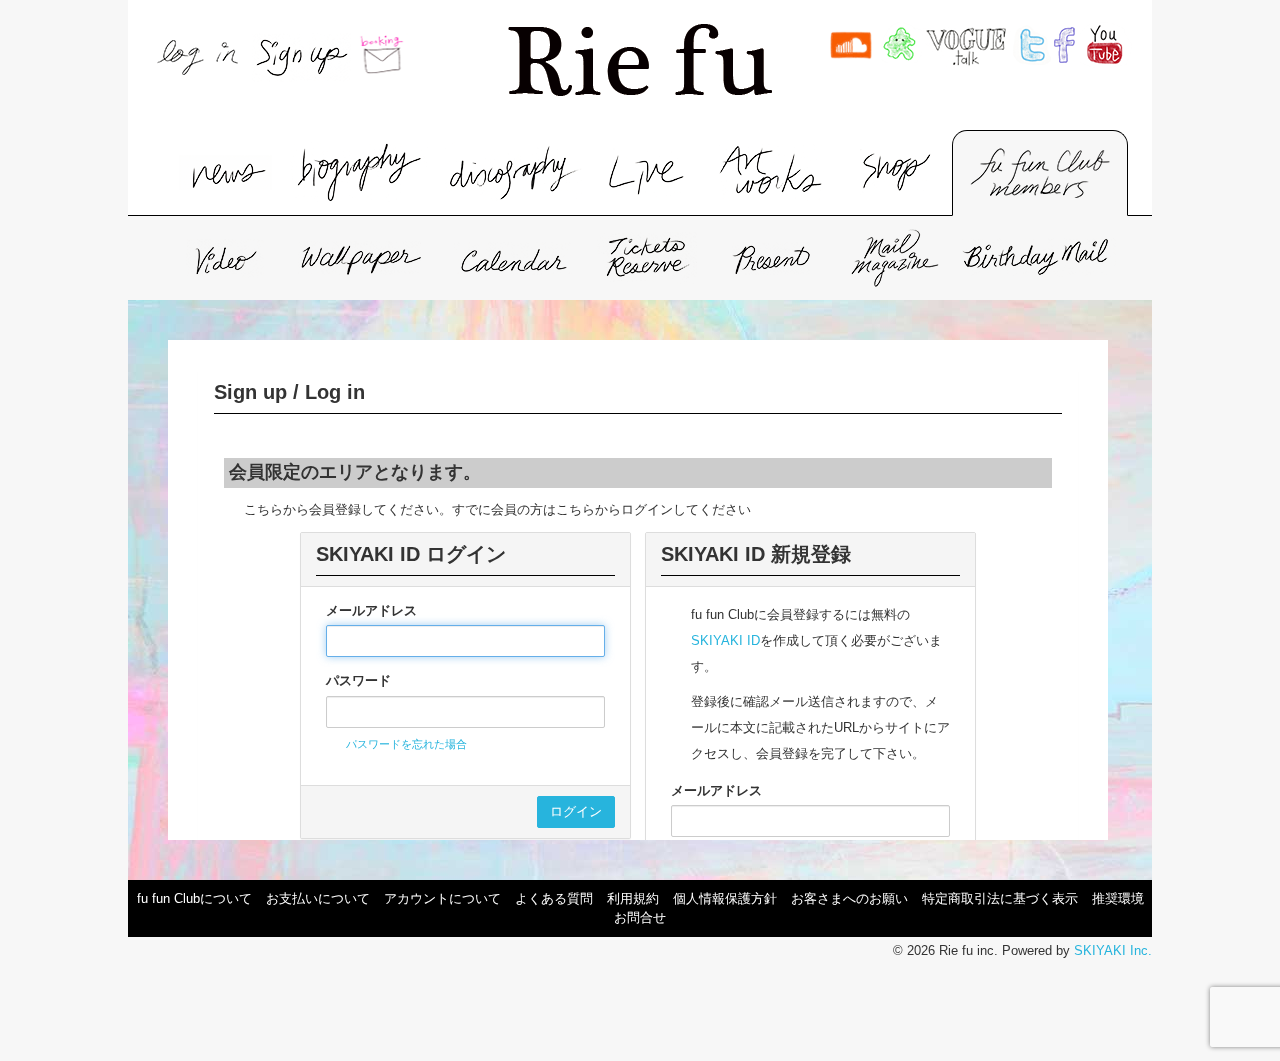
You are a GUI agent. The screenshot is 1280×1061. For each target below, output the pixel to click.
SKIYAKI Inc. (1113, 950)
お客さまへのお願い (849, 898)
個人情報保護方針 (725, 898)
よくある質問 (554, 898)
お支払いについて (318, 898)
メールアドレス (371, 610)
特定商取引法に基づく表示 (1000, 898)
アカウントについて (442, 898)
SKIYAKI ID (725, 640)
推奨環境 (1118, 898)
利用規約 (633, 898)
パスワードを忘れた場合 (406, 744)
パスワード (358, 680)
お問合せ (640, 917)
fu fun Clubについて (194, 898)
